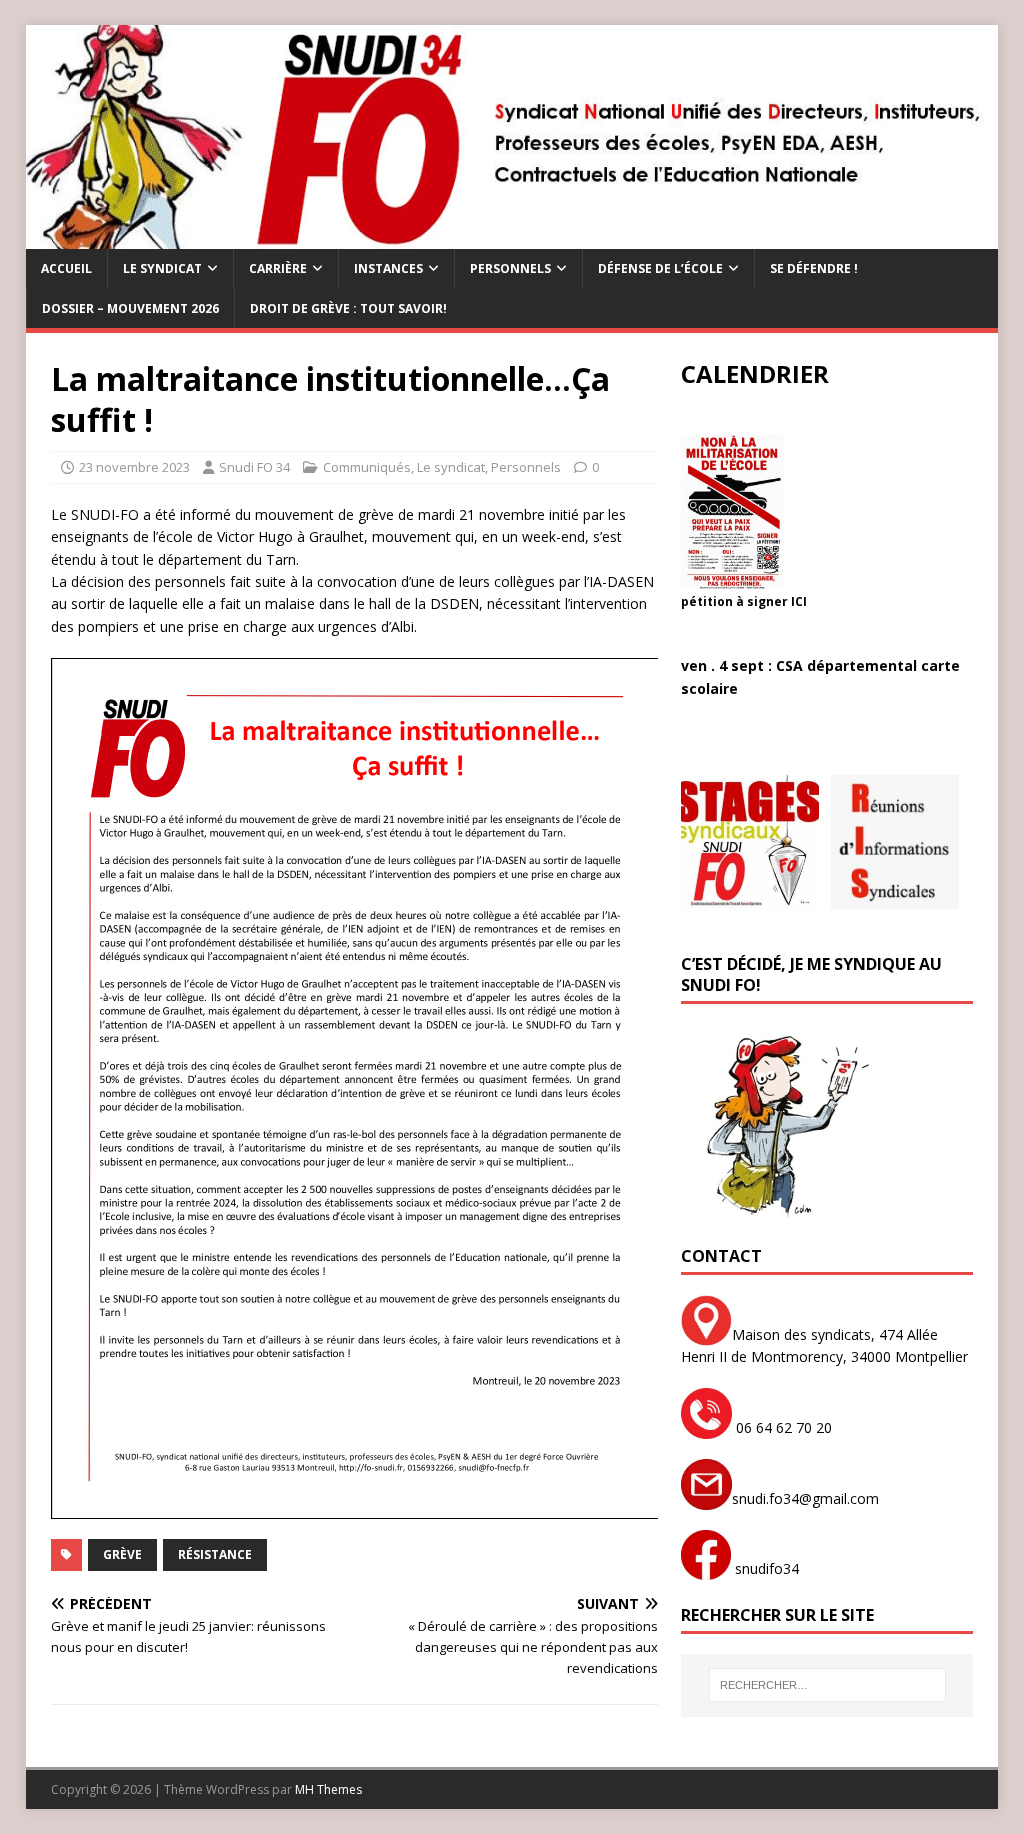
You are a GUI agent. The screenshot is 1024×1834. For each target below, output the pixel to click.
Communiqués (367, 467)
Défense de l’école (660, 268)
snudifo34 (765, 1568)
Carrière (278, 268)
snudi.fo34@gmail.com (805, 1498)
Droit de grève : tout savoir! (348, 308)
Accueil (66, 268)
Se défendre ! (814, 268)
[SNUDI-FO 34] (512, 237)
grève (122, 1554)
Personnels (510, 268)
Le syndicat (162, 268)
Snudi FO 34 (254, 467)
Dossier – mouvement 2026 (130, 308)
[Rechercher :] (827, 1685)
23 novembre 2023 (134, 467)
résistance (215, 1554)
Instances (388, 268)
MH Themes (328, 1789)
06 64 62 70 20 (782, 1427)
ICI (799, 601)
